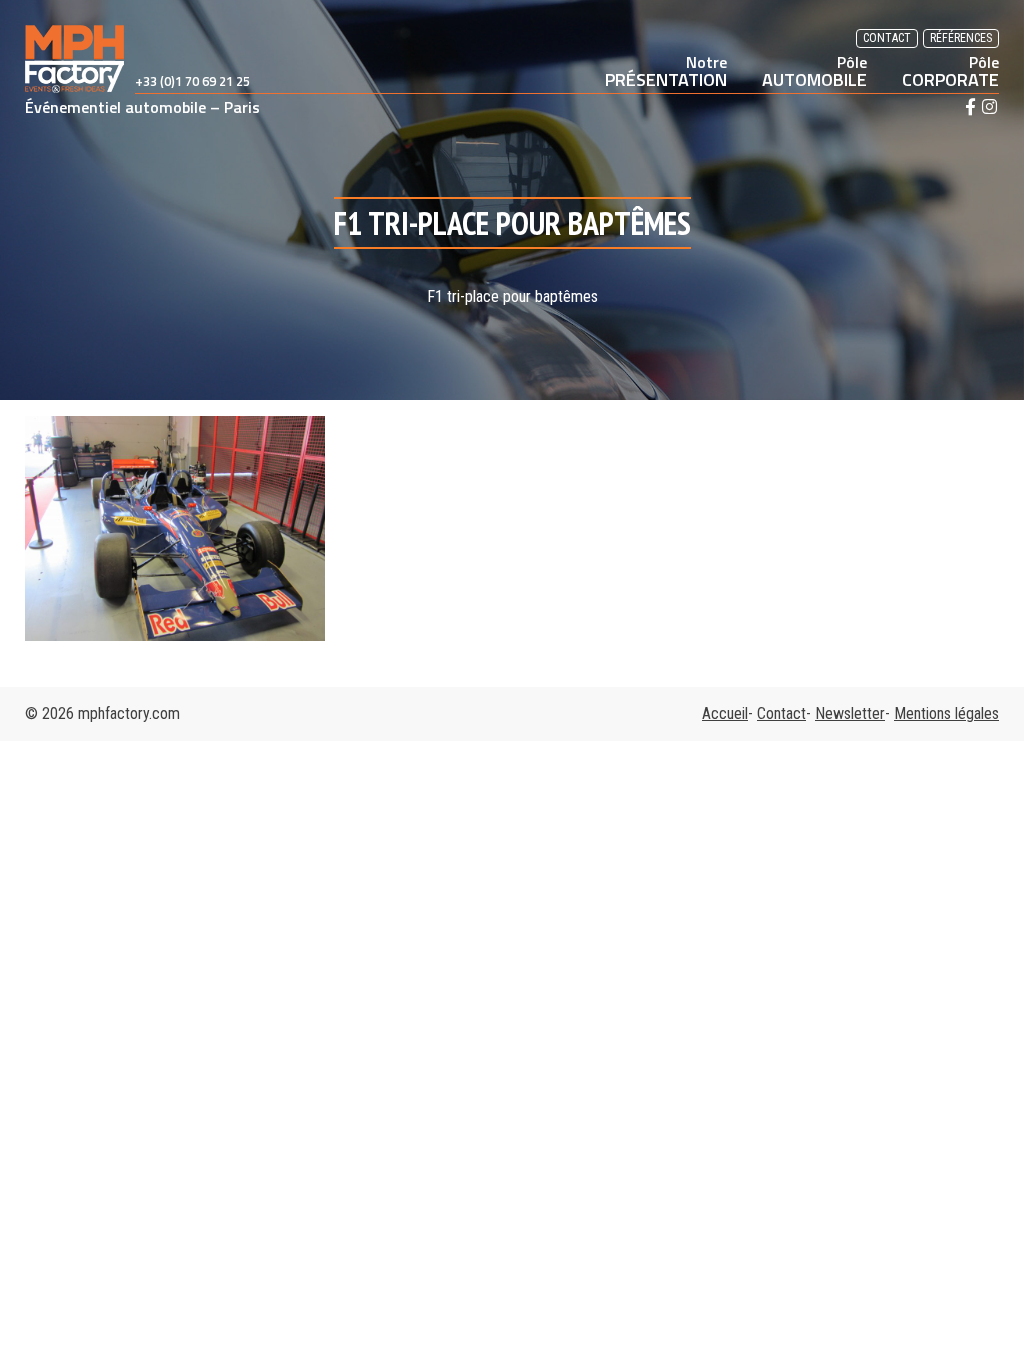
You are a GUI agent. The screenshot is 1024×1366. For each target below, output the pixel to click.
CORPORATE (950, 71)
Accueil (725, 713)
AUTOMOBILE (814, 71)
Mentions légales (946, 713)
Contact (887, 38)
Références (961, 38)
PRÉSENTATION (666, 71)
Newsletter (850, 713)
